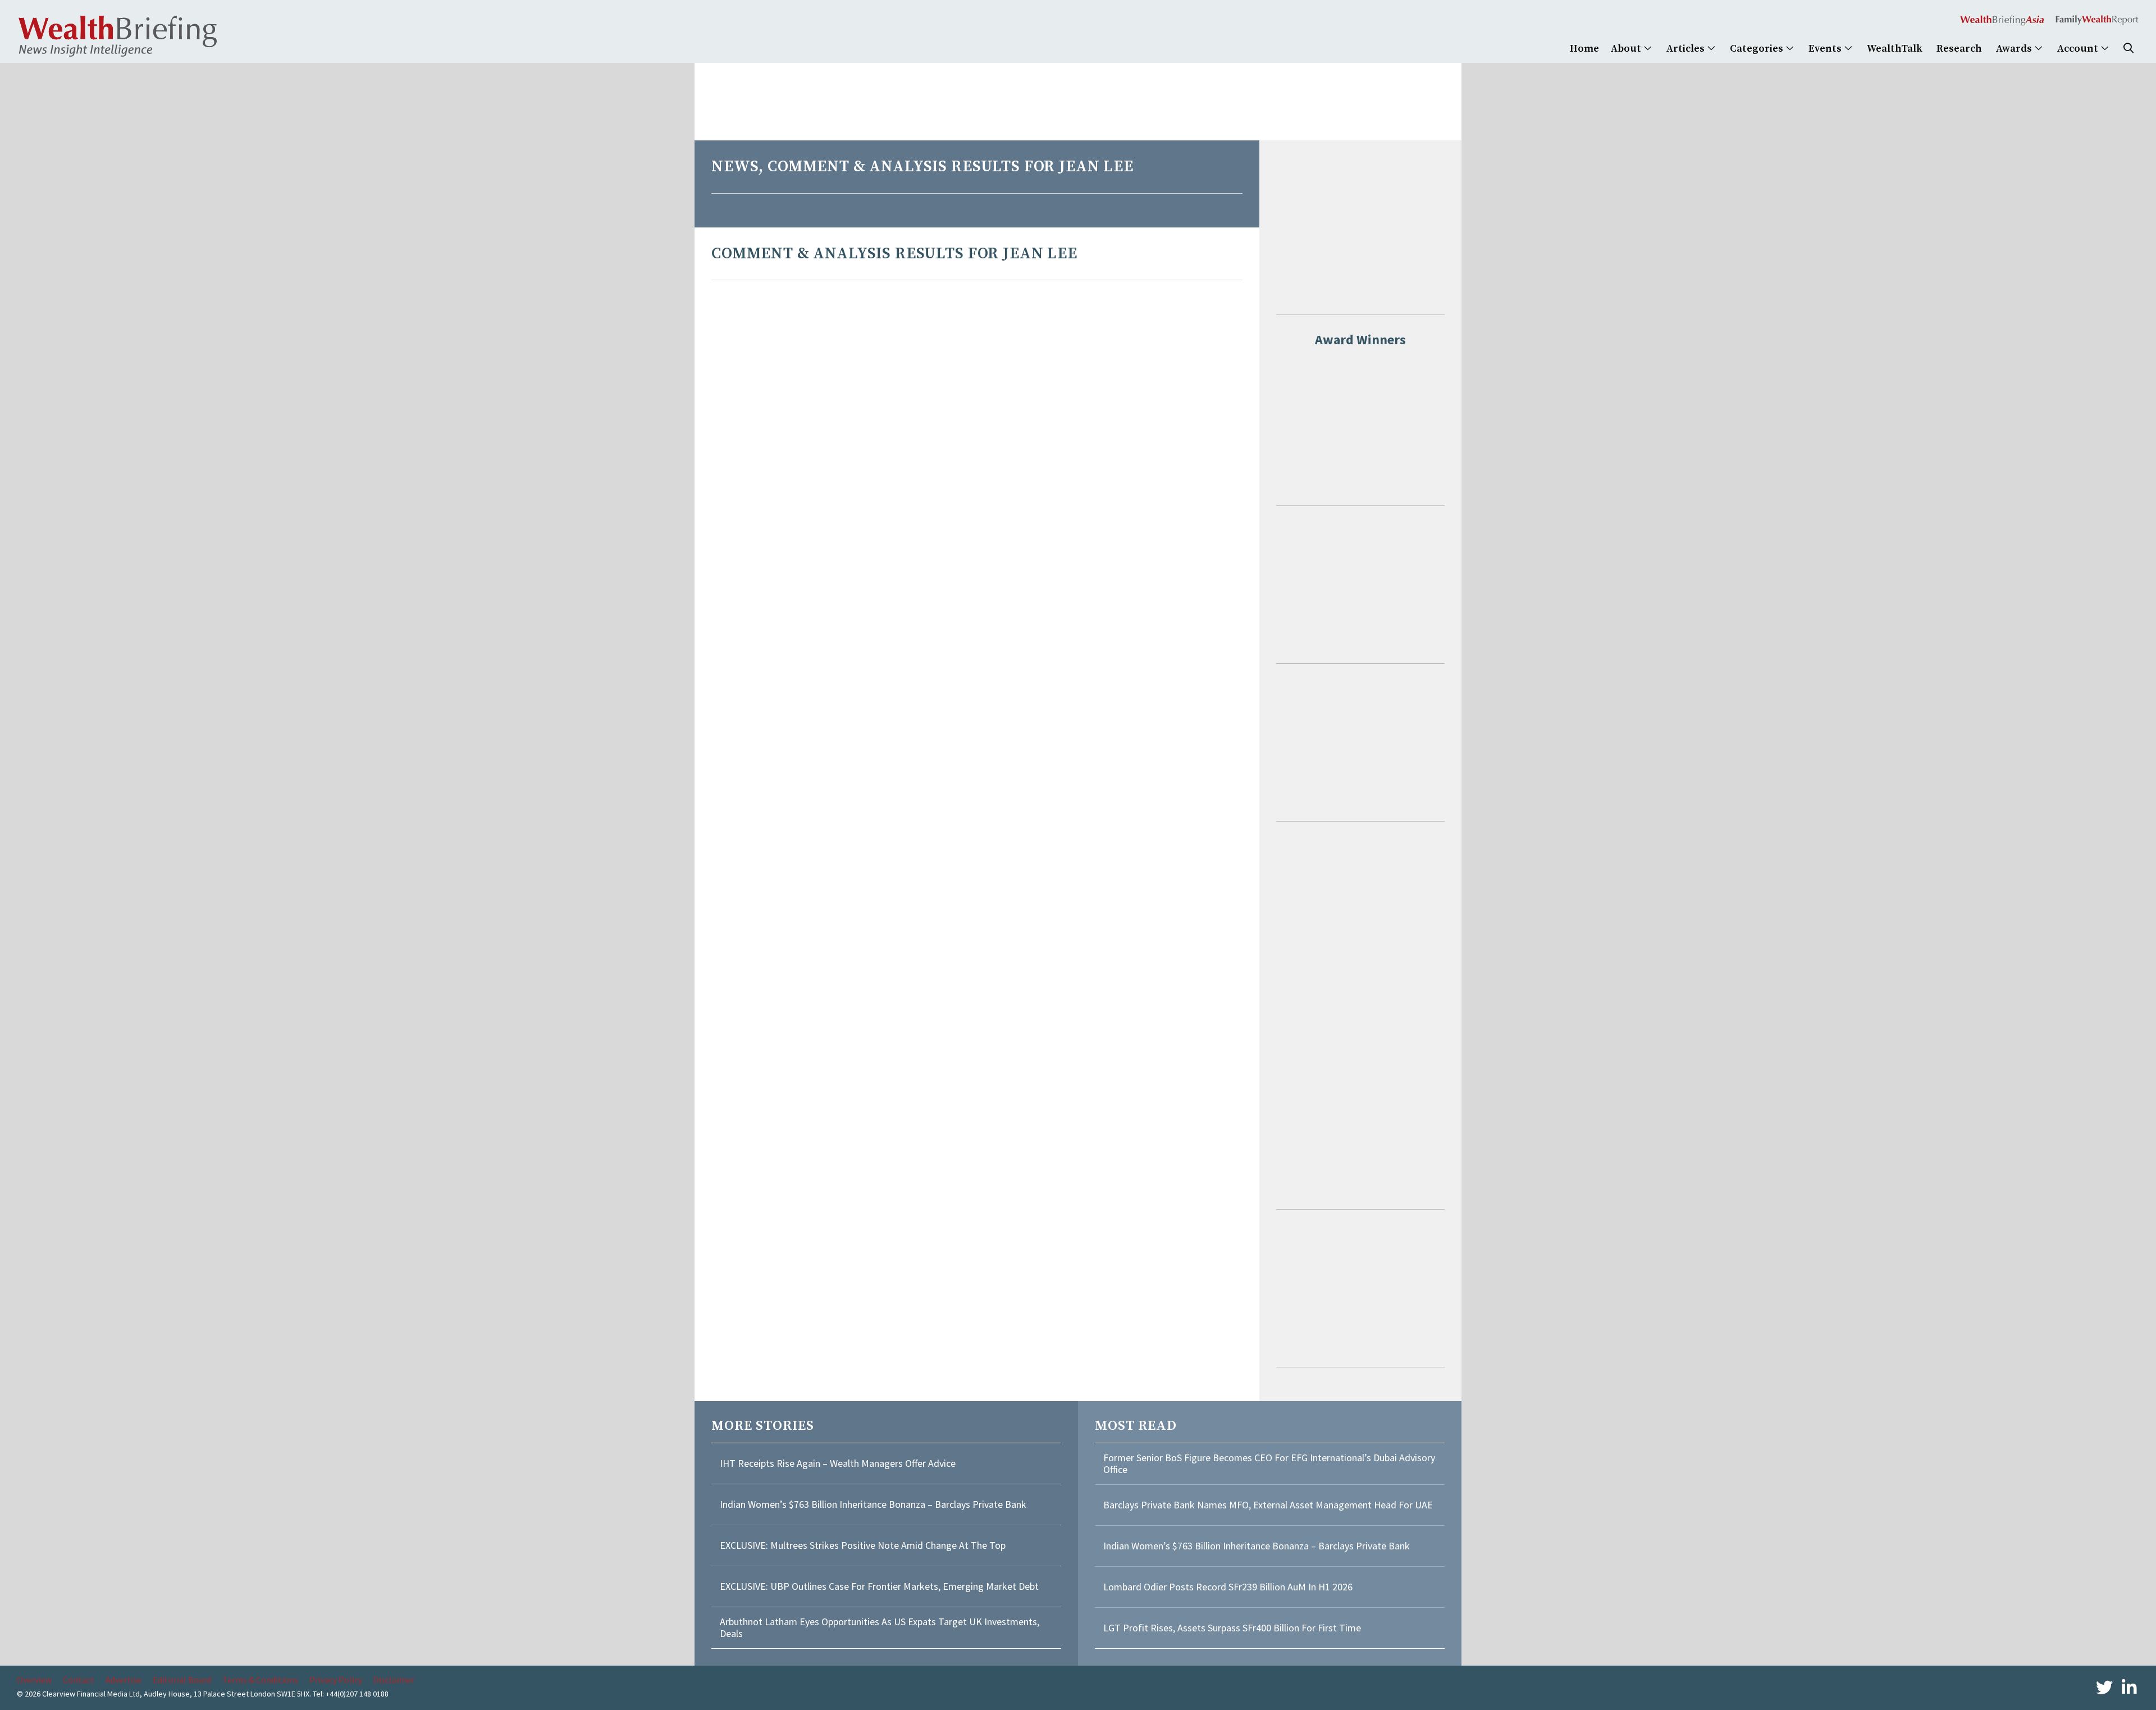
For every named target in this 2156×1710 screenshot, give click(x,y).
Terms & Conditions (260, 1680)
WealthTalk (1895, 49)
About (1627, 49)
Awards (2015, 49)
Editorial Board (182, 1680)
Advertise (124, 1680)
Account (2079, 49)
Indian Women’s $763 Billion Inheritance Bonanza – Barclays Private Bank (873, 1504)
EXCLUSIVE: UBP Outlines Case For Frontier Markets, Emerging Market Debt (879, 1586)
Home (1584, 49)
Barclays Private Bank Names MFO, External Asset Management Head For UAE (1268, 1505)
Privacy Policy (336, 1680)
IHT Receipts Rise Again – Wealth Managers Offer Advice (838, 1463)
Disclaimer (394, 1680)
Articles (1687, 49)
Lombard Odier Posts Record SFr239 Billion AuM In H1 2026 (1228, 1587)
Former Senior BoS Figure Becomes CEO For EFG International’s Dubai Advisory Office (1269, 1464)
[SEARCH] (2128, 49)
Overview (34, 1680)
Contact (79, 1680)
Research (1959, 49)
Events (1826, 49)
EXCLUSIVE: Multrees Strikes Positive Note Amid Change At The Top (863, 1545)
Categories (1758, 49)
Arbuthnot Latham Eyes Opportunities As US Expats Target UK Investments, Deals (880, 1628)
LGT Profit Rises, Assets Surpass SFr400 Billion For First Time (1233, 1628)
